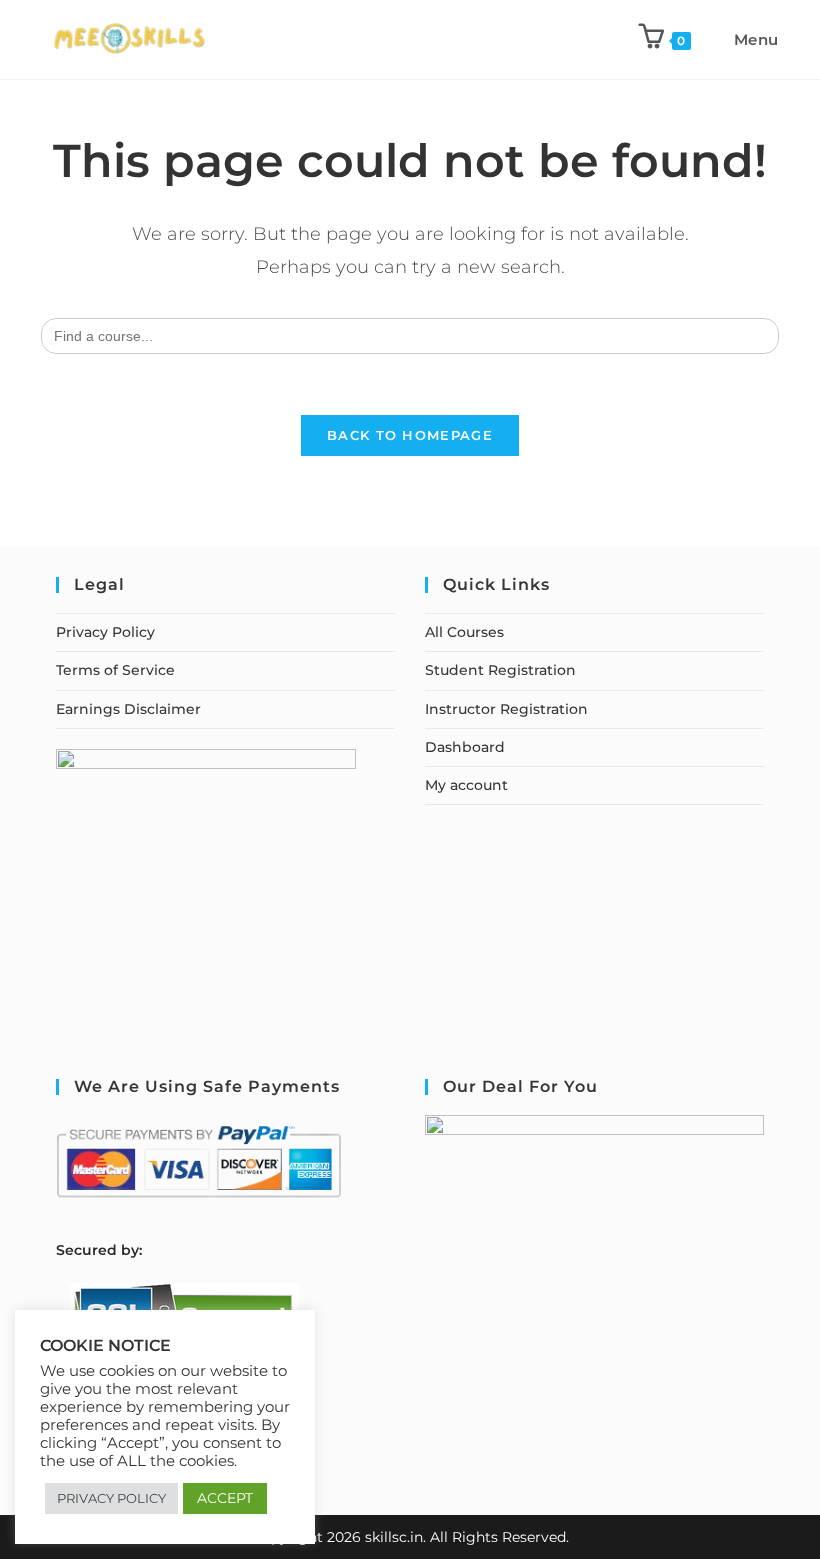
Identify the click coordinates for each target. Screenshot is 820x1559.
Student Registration (500, 670)
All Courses (464, 632)
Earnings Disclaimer (128, 709)
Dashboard (465, 747)
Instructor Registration (506, 709)
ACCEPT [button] (225, 1498)
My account (466, 785)
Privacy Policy (105, 632)
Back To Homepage (410, 435)
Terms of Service (115, 670)
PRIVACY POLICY (111, 1498)
